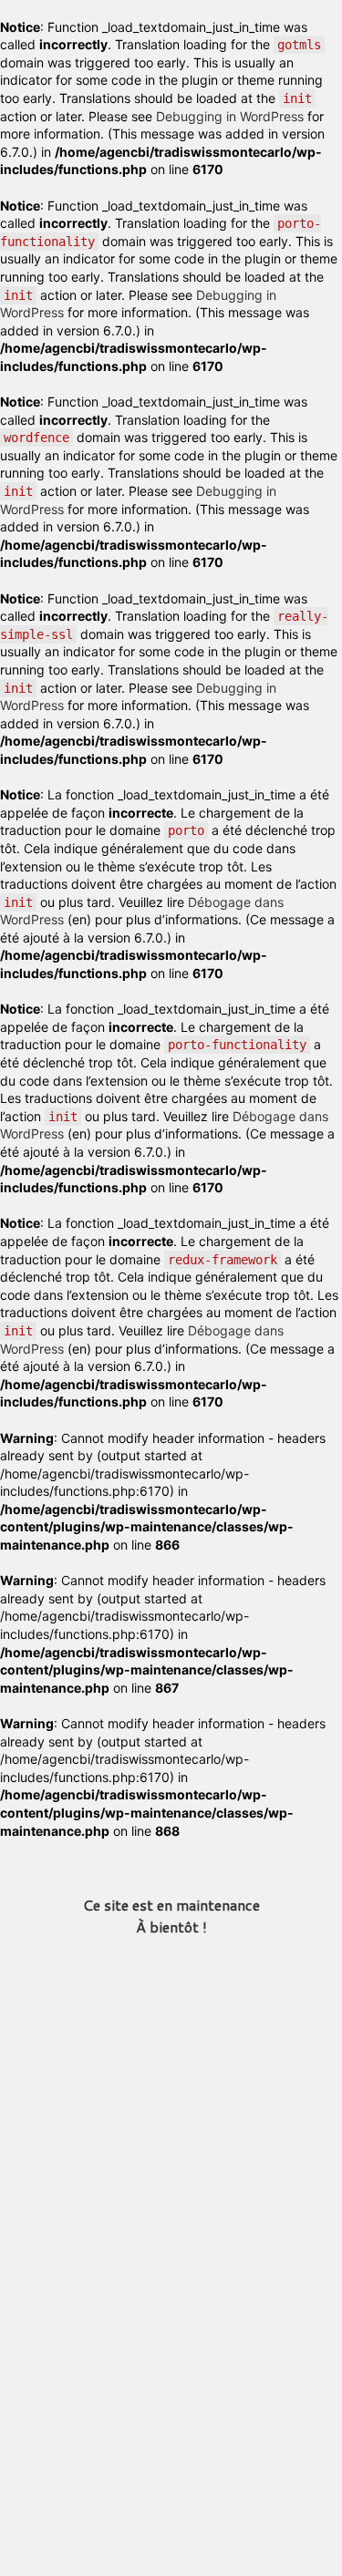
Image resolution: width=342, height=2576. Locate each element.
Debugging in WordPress (230, 116)
